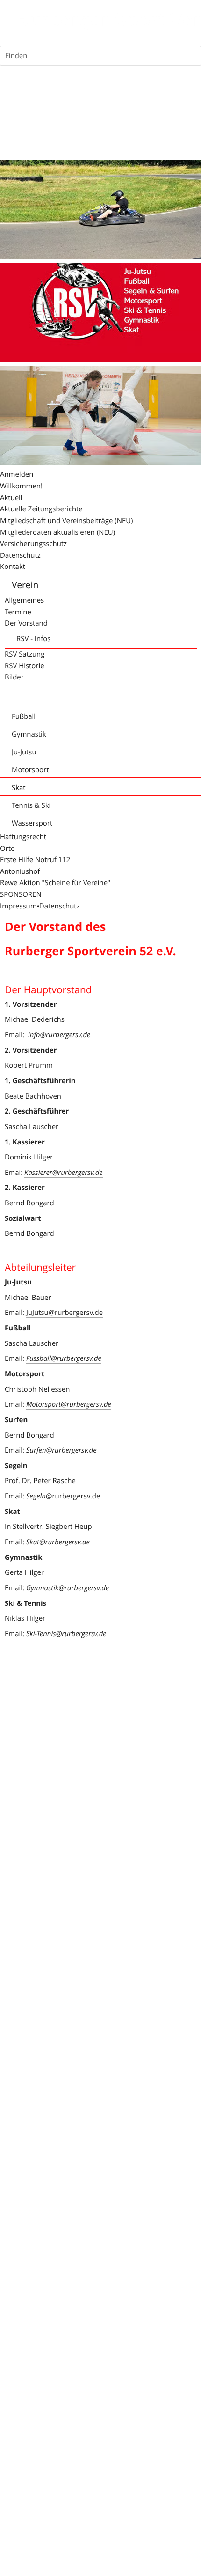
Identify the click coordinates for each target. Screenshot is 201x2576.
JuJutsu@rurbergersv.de (65, 1313)
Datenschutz (60, 906)
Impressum (18, 906)
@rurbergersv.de (63, 1496)
